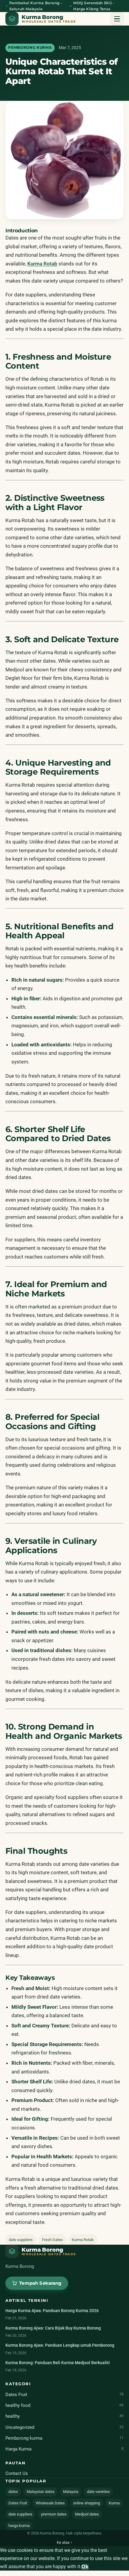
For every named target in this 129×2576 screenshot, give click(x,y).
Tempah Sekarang (64, 91)
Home (21, 34)
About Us (25, 52)
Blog (19, 70)
